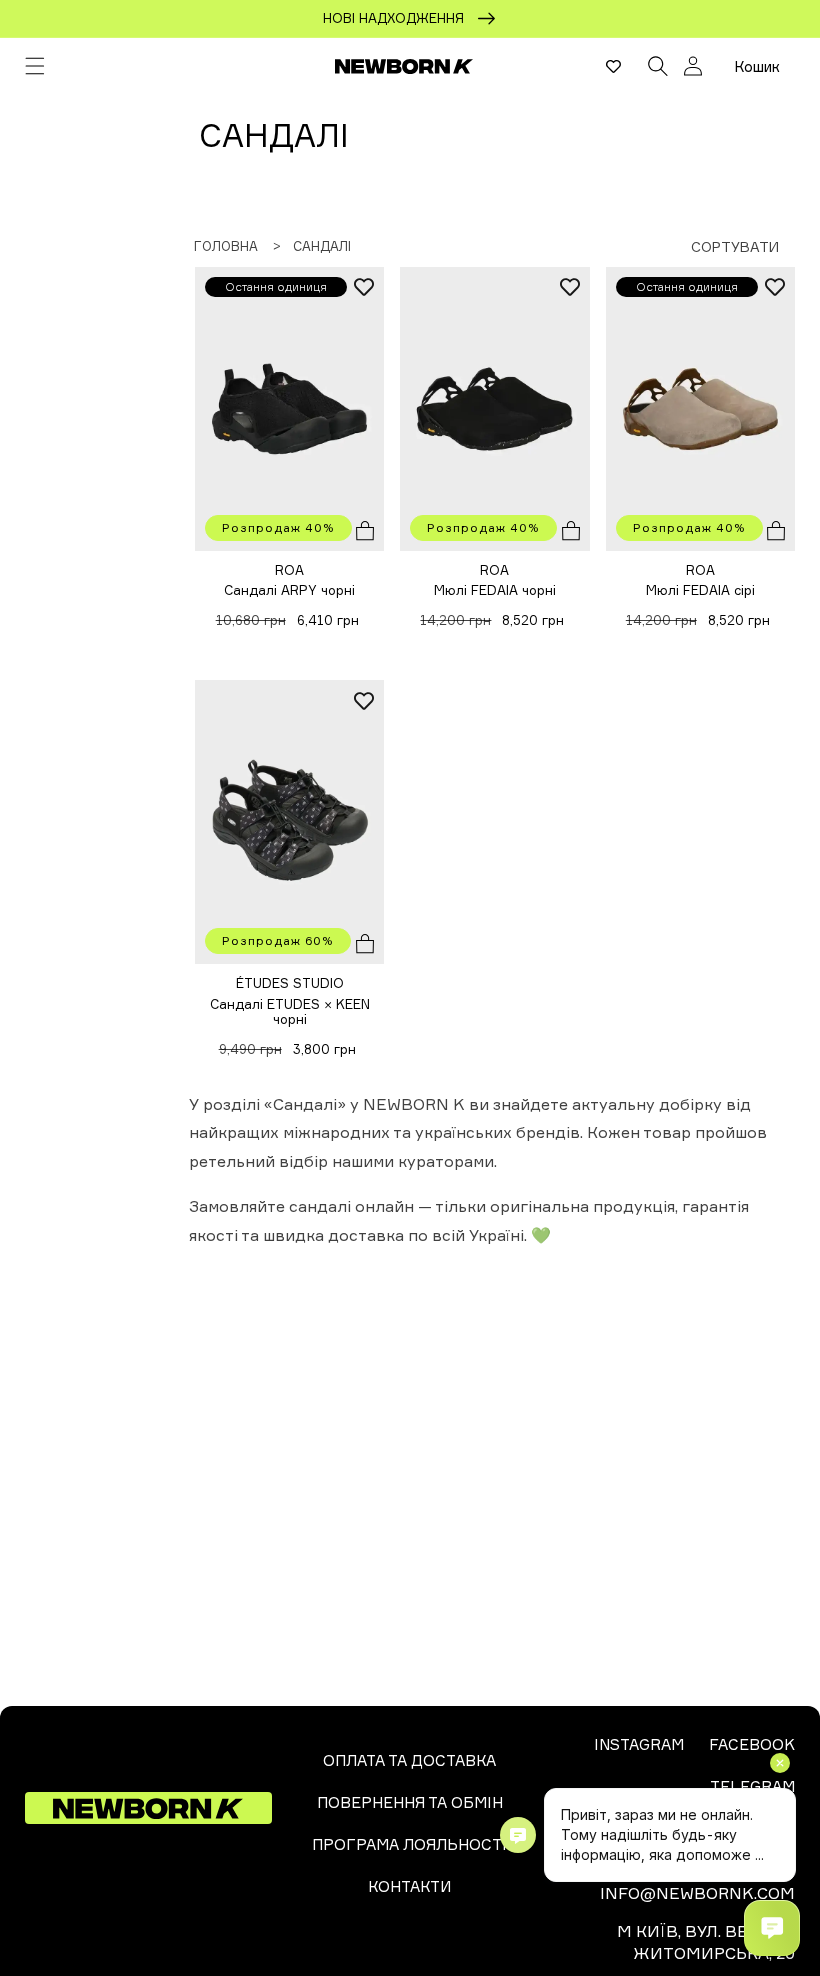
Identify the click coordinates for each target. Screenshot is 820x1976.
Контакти (409, 1886)
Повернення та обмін (410, 1802)
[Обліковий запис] (693, 66)
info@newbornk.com (697, 1893)
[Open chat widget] (772, 1928)
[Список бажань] (613, 66)
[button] (35, 66)
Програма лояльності (409, 1844)
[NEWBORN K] (404, 66)
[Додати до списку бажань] (364, 287)
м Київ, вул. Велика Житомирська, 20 (706, 1942)
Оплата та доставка (409, 1760)
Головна (226, 246)
